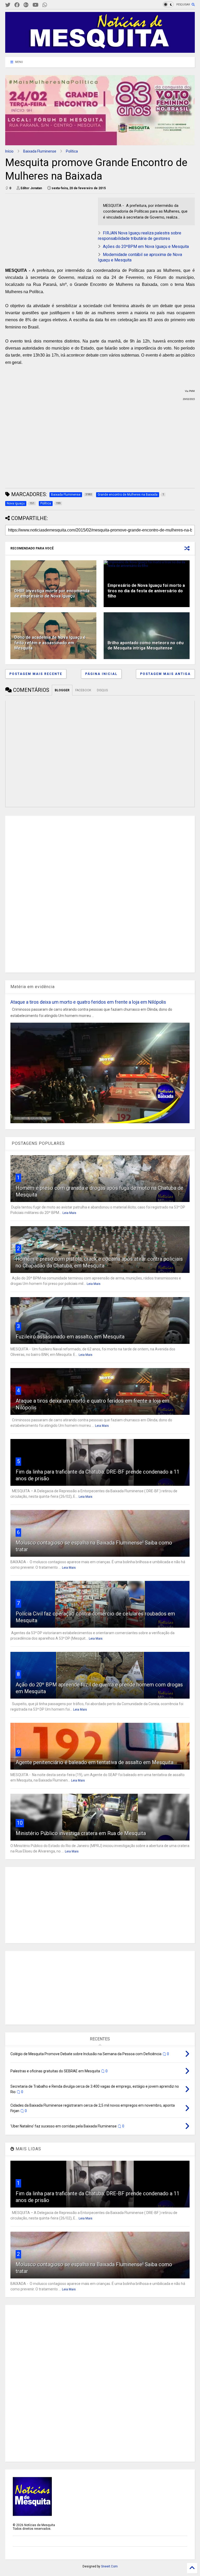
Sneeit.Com (109, 2566)
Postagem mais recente (36, 674)
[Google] (26, 5)
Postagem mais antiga (165, 674)
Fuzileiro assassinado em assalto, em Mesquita (70, 1337)
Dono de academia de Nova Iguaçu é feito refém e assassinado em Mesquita (50, 643)
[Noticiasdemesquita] (53, 5)
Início (9, 151)
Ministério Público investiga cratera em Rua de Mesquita (81, 1833)
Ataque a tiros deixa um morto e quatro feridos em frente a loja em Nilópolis (88, 1002)
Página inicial (101, 674)
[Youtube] (36, 5)
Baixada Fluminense (40, 151)
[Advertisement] (44, 230)
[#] (8, 5)
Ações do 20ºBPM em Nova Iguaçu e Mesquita (146, 247)
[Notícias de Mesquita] (100, 50)
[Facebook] (17, 5)
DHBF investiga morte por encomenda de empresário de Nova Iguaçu (52, 594)
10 (20, 1823)
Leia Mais (69, 1213)
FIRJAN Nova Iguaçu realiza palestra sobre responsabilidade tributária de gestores (140, 236)
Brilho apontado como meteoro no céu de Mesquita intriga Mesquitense (146, 646)
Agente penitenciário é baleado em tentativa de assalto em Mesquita (95, 1762)
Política (72, 151)
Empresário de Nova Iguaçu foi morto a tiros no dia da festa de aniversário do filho (146, 591)
